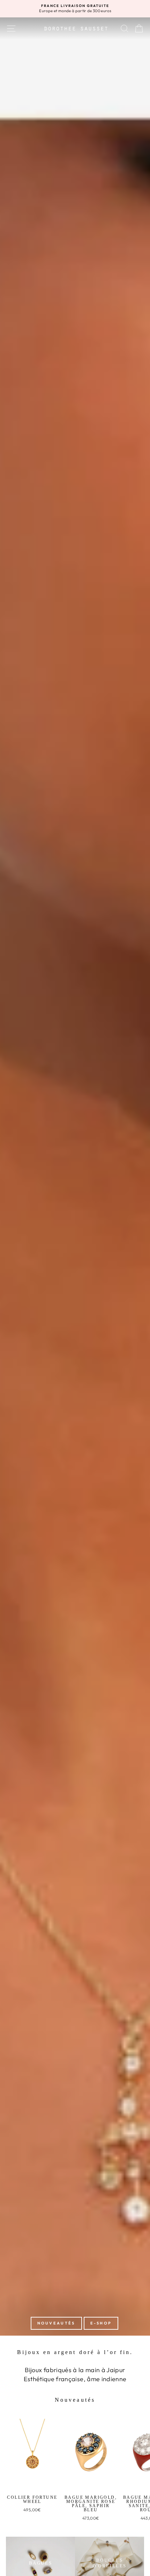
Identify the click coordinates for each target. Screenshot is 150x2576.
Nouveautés (56, 2323)
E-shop (101, 2323)
